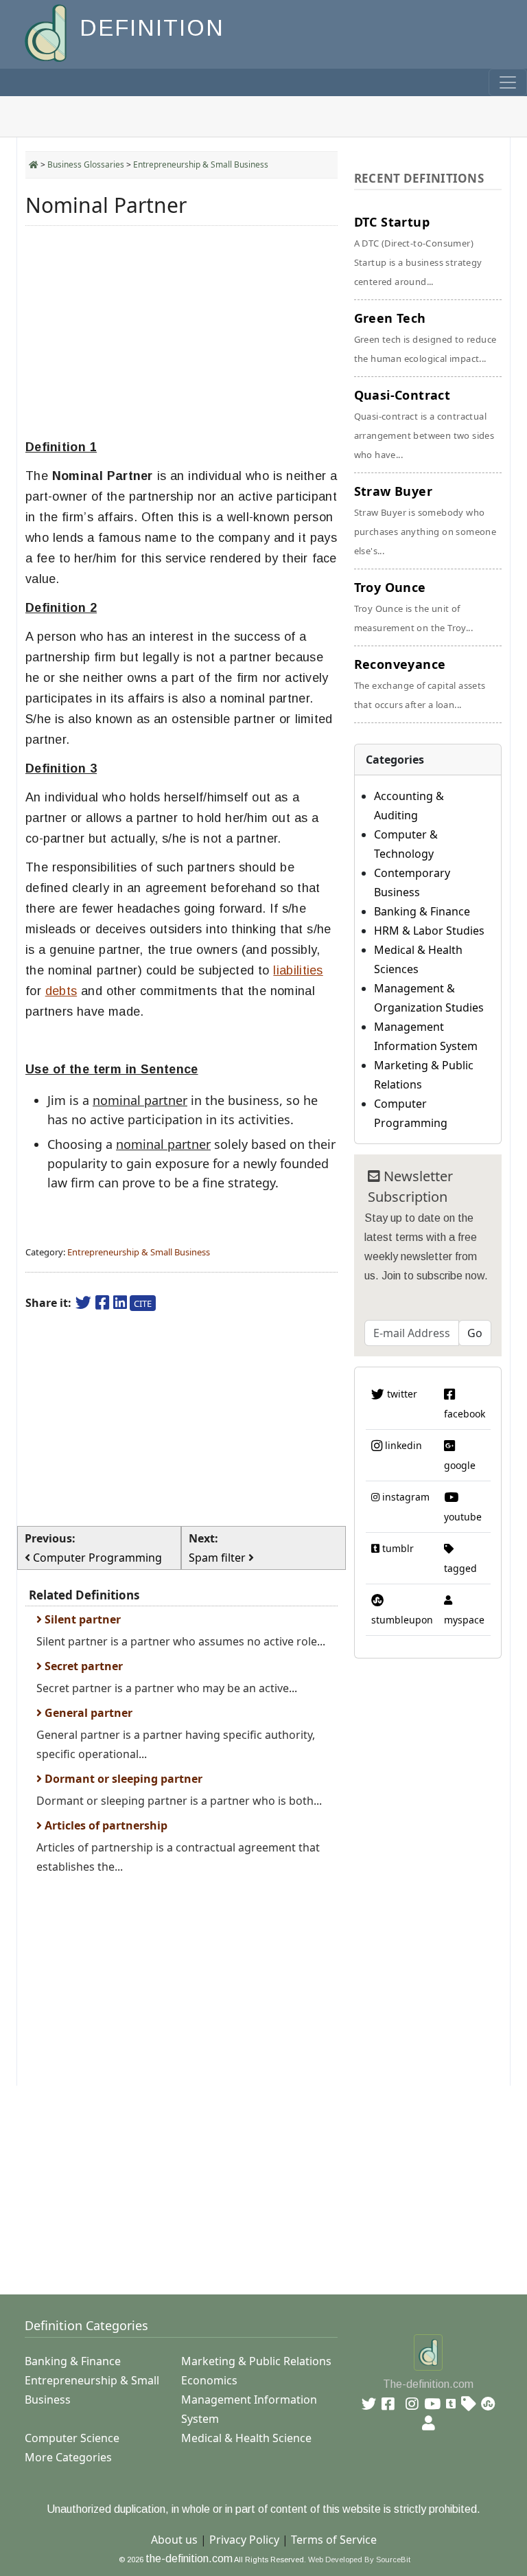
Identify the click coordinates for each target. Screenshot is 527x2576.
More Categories (68, 2457)
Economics (209, 2380)
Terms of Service (334, 2540)
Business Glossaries (86, 164)
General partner (87, 1713)
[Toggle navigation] (508, 82)
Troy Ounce (413, 606)
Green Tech (425, 337)
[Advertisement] (181, 332)
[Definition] (47, 32)
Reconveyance (420, 683)
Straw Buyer (425, 520)
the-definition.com (189, 2558)
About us (174, 2540)
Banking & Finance (422, 911)
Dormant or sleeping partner (122, 1779)
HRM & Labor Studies (429, 931)
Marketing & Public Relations (256, 2361)
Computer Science (72, 2438)
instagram (405, 1497)
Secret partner (82, 1666)
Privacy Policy (244, 2540)
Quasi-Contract (424, 424)
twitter (401, 1394)
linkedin (402, 1445)
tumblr (397, 1548)
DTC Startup (418, 251)
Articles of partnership (105, 1825)
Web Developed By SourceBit (359, 2560)
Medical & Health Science (246, 2438)
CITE (143, 1303)
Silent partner (81, 1619)
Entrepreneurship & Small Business (201, 164)
